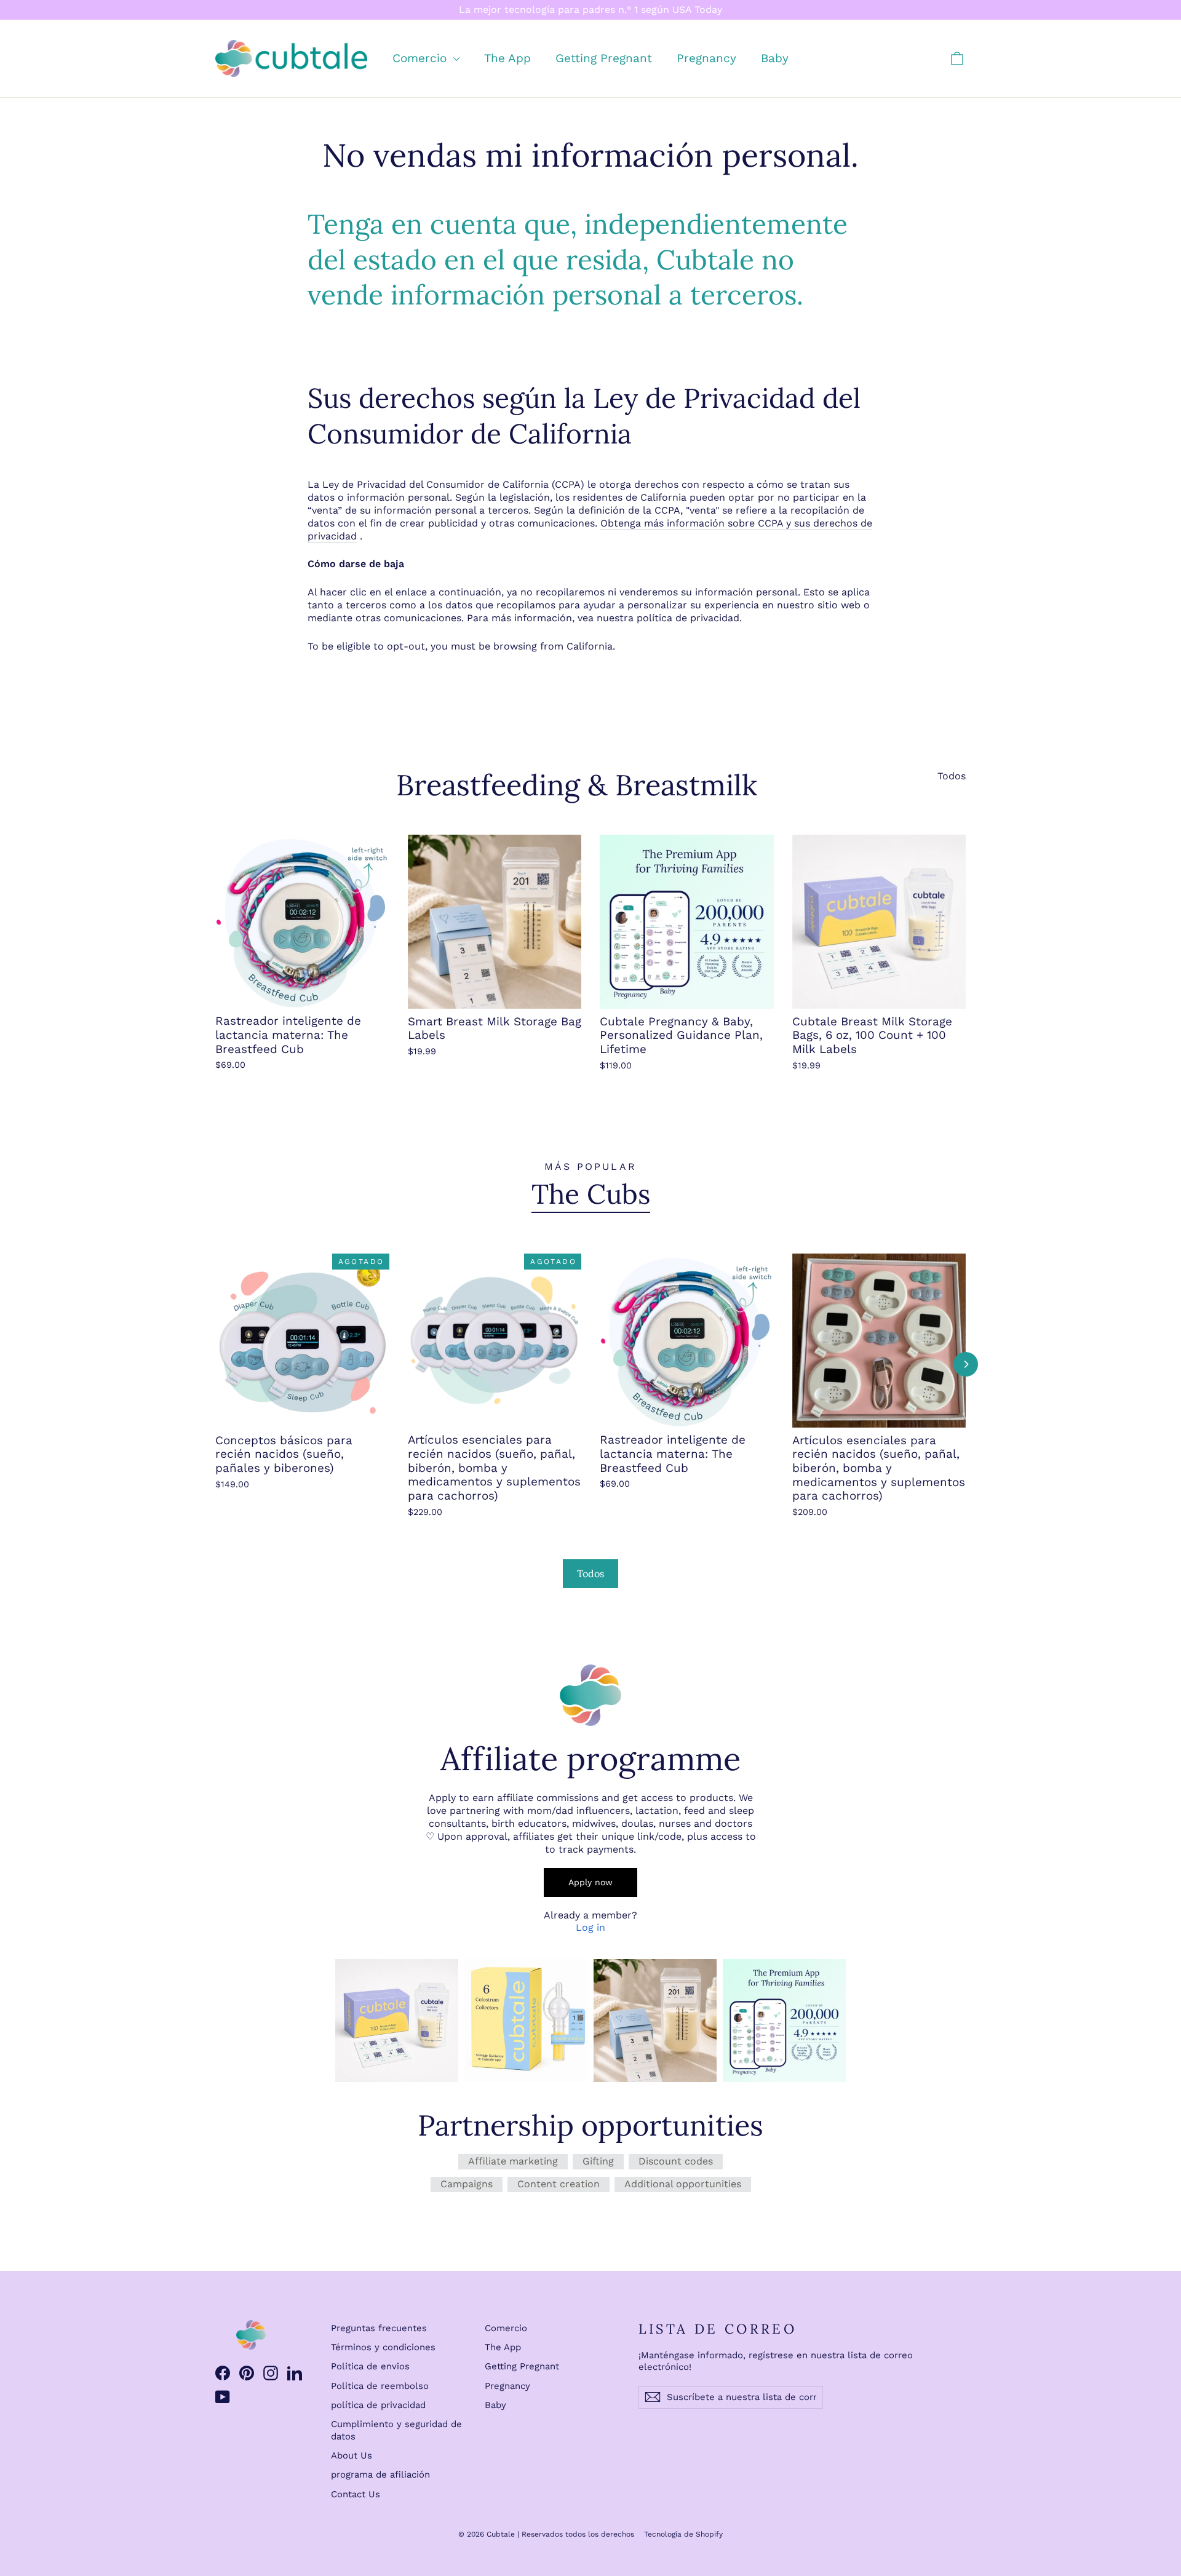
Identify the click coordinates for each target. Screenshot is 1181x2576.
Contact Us (356, 2494)
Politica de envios (370, 2366)
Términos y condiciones (383, 2347)
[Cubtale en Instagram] (271, 2373)
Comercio (421, 58)
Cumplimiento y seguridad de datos (396, 2430)
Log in (590, 1927)
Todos (952, 776)
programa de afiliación (380, 2475)
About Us (352, 2455)
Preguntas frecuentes (379, 2328)
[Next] (966, 1364)
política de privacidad (378, 2405)
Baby (775, 58)
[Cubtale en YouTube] (223, 2397)
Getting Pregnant (604, 58)
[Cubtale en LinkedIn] (295, 2373)
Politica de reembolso (380, 2386)
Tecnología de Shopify (683, 2534)
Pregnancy (706, 58)
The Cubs (591, 1194)
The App (507, 58)
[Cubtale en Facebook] (223, 2373)
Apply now (590, 1882)
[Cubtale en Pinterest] (247, 2373)
